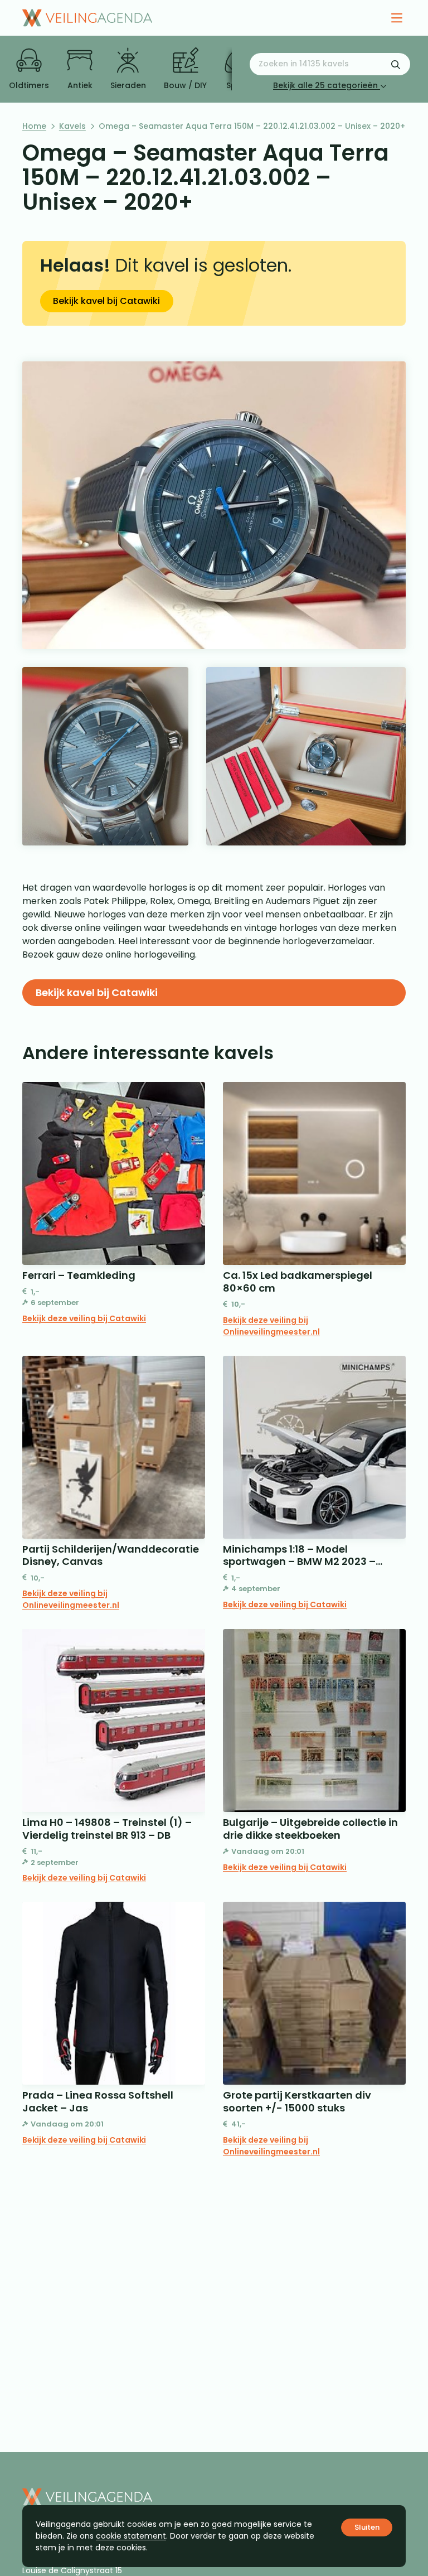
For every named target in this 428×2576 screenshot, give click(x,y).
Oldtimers (29, 85)
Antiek (80, 85)
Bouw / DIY (185, 85)
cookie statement (131, 2536)
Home (34, 126)
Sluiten (367, 2527)
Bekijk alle (325, 85)
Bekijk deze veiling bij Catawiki (84, 1318)
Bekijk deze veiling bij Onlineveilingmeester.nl (271, 1326)
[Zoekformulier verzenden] (396, 64)
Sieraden (128, 85)
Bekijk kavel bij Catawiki (106, 301)
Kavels (72, 126)
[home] (87, 18)
